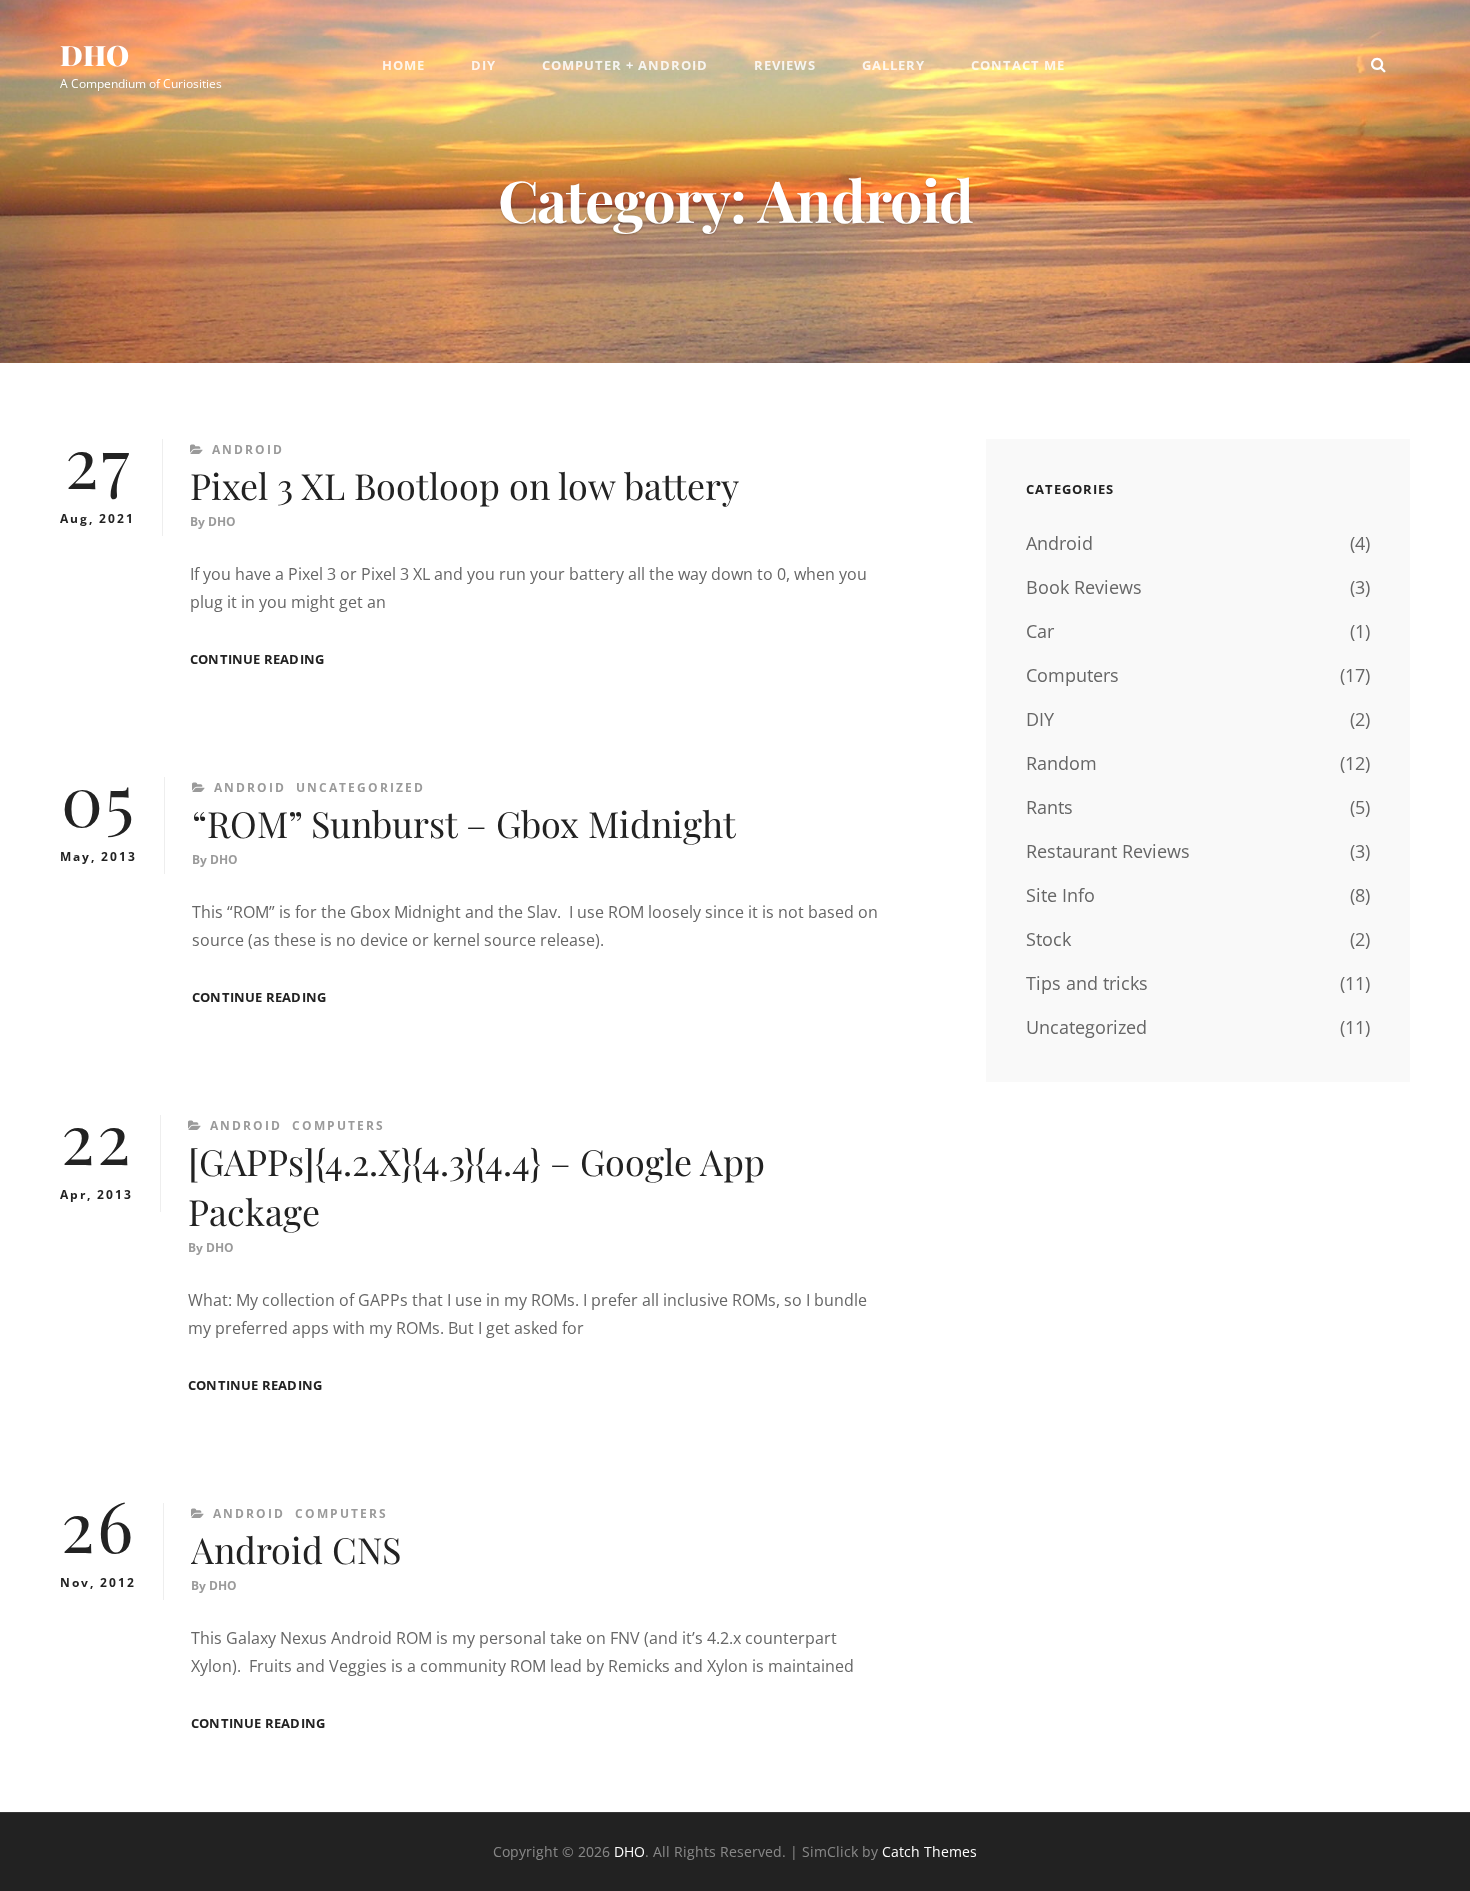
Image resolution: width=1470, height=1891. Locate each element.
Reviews (785, 65)
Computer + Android (625, 65)
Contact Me (1018, 65)
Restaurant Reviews (1108, 851)
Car (1040, 631)
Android (248, 449)
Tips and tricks (1087, 983)
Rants (1049, 807)
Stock (1048, 939)
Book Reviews (1084, 587)
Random (1061, 763)
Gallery (893, 65)
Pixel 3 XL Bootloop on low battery (464, 485)
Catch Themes (929, 1851)
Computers (338, 1125)
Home (403, 65)
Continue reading (257, 659)
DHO (94, 54)
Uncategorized (360, 787)
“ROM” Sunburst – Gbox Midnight (464, 823)
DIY (483, 65)
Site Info (1060, 895)
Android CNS (296, 1549)
